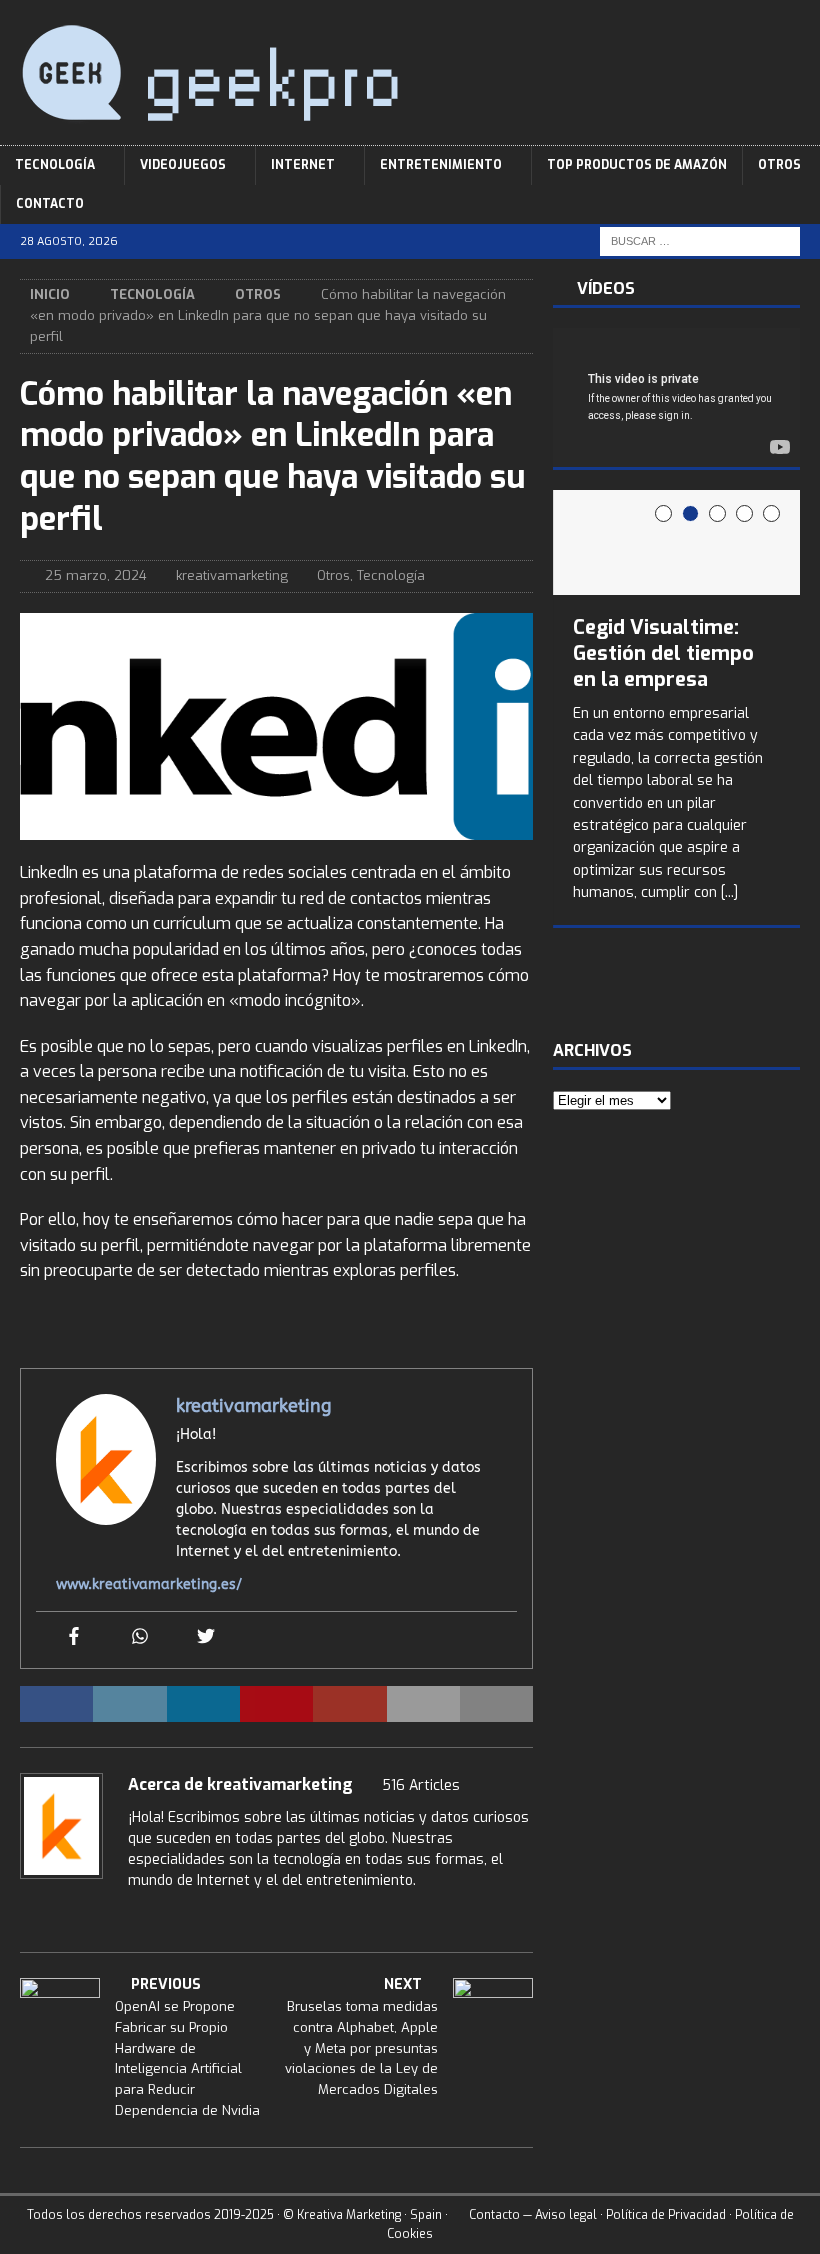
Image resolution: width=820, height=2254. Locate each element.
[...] (729, 892)
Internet (303, 165)
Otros (779, 165)
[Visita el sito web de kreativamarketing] (27, 1915)
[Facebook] (74, 1637)
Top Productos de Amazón (637, 165)
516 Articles (421, 1785)
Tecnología (55, 165)
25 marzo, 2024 (96, 575)
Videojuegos (183, 165)
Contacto (50, 204)
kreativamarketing (232, 575)
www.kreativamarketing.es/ (149, 1584)
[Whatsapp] (140, 1637)
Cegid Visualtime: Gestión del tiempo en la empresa (663, 653)
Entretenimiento (441, 165)
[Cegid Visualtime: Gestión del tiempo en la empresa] (676, 542)
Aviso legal (566, 2215)
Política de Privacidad (666, 2215)
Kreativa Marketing (349, 2215)
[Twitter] (206, 1637)
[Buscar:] (700, 241)
